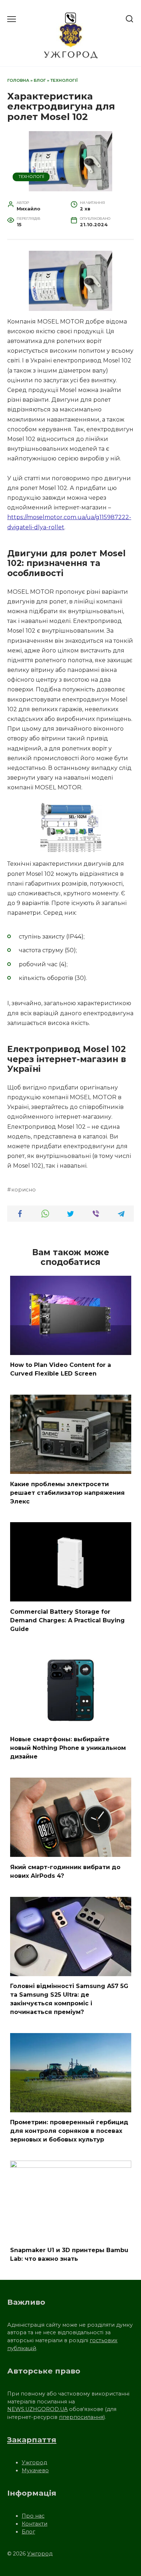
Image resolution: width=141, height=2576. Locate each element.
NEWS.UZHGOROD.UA (37, 2409)
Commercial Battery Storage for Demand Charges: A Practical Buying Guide (67, 1620)
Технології (64, 80)
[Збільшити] (124, 260)
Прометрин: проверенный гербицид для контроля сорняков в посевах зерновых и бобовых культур (69, 2131)
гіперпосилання (81, 2417)
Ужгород (34, 2463)
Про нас (33, 2516)
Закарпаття (32, 2440)
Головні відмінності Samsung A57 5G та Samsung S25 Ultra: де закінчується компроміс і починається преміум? (69, 1999)
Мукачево (35, 2470)
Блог (40, 80)
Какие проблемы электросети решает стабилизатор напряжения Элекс (67, 1492)
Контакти (35, 2524)
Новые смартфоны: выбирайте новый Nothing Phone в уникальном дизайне (68, 1748)
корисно (23, 1190)
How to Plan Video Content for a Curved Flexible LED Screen (61, 1369)
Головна (18, 80)
